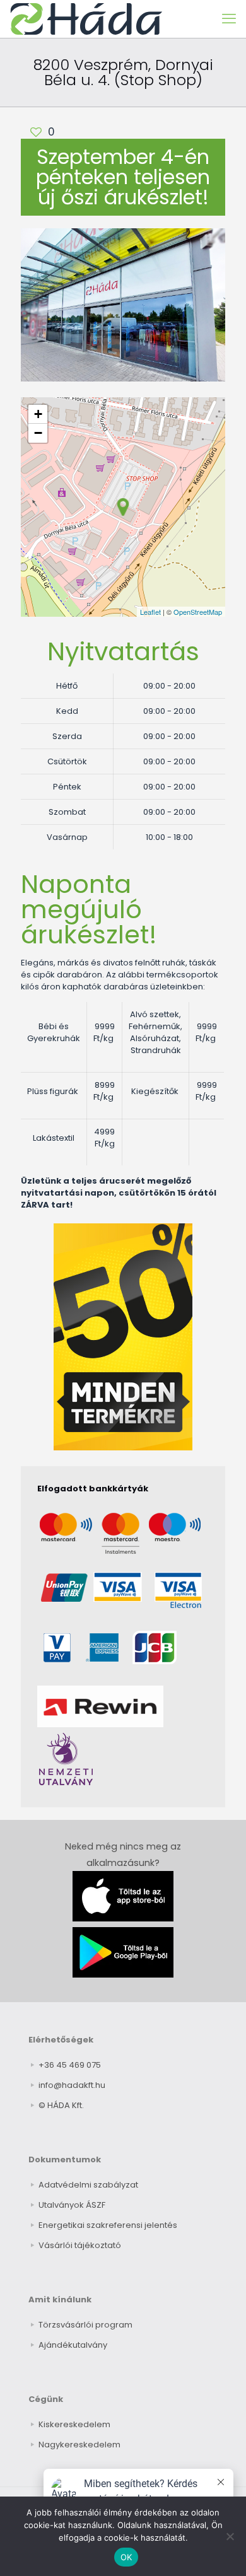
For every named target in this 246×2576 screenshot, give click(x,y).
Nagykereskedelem (79, 2445)
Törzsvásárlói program (85, 2325)
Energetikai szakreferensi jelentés (108, 2225)
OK (126, 2557)
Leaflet (150, 612)
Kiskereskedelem (74, 2424)
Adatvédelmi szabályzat (88, 2185)
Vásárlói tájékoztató (80, 2245)
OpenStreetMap (198, 612)
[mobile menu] (229, 19)
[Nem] (230, 2536)
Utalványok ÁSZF (72, 2205)
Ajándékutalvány (73, 2345)
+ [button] (38, 414)
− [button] (38, 433)
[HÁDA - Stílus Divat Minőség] (86, 19)
